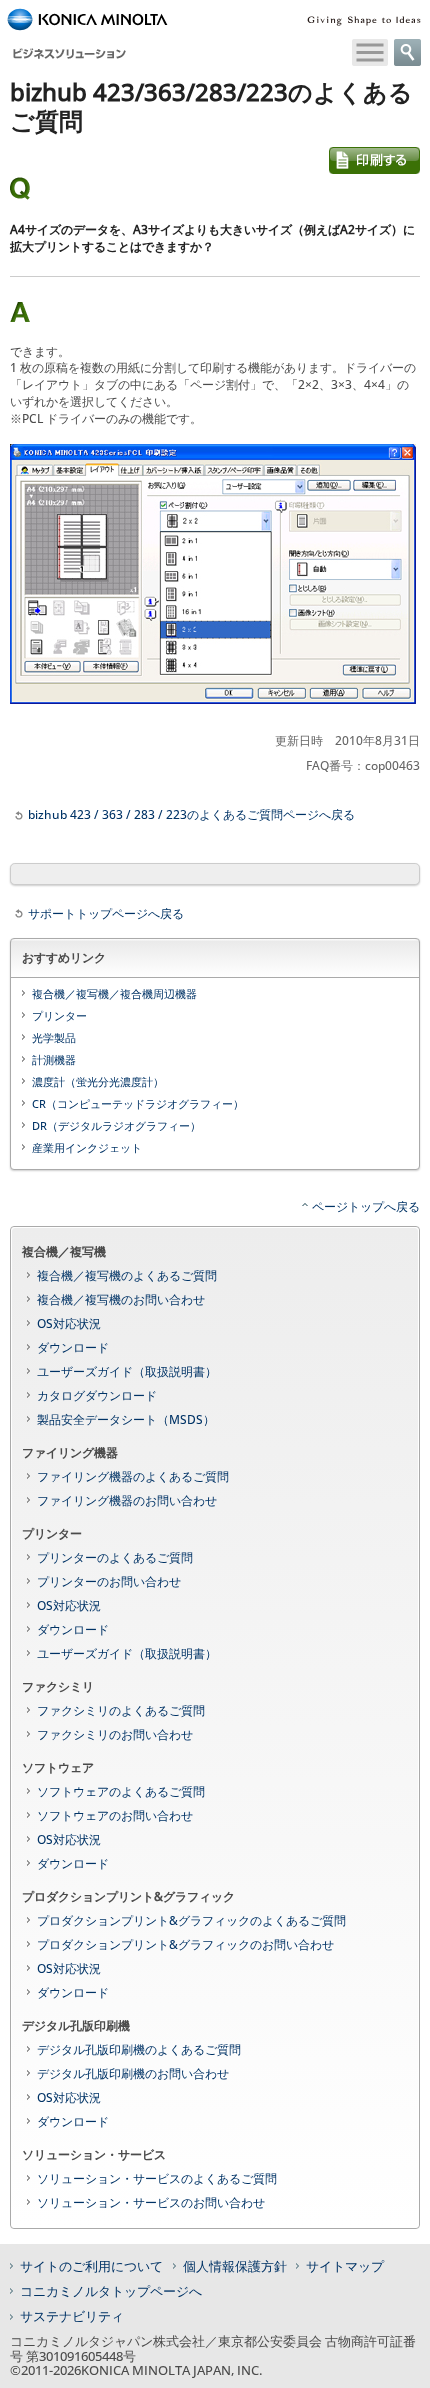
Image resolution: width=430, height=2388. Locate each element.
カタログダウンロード (97, 1395)
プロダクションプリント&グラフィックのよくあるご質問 (191, 1920)
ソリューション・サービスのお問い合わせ (151, 2202)
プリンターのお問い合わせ (109, 1581)
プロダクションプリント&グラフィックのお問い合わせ (185, 1944)
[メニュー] (370, 52)
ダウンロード (73, 1347)
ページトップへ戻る (366, 1206)
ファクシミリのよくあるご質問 (121, 1710)
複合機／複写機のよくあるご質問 (127, 1275)
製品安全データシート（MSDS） (126, 1419)
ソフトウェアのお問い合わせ (115, 1815)
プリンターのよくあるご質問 (115, 1557)
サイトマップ (345, 2266)
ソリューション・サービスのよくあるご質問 (157, 2178)
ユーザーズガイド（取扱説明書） (127, 1371)
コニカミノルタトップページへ (111, 2291)
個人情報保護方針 (235, 2266)
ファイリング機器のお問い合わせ (127, 1500)
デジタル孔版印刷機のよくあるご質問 (139, 2049)
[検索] (407, 52)
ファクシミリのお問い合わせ (115, 1734)
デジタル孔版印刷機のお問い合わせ (133, 2073)
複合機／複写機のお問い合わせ (121, 1299)
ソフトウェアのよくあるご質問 (121, 1791)
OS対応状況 (69, 1323)
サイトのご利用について (91, 2266)
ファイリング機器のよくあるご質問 (133, 1476)
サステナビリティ (72, 2316)
